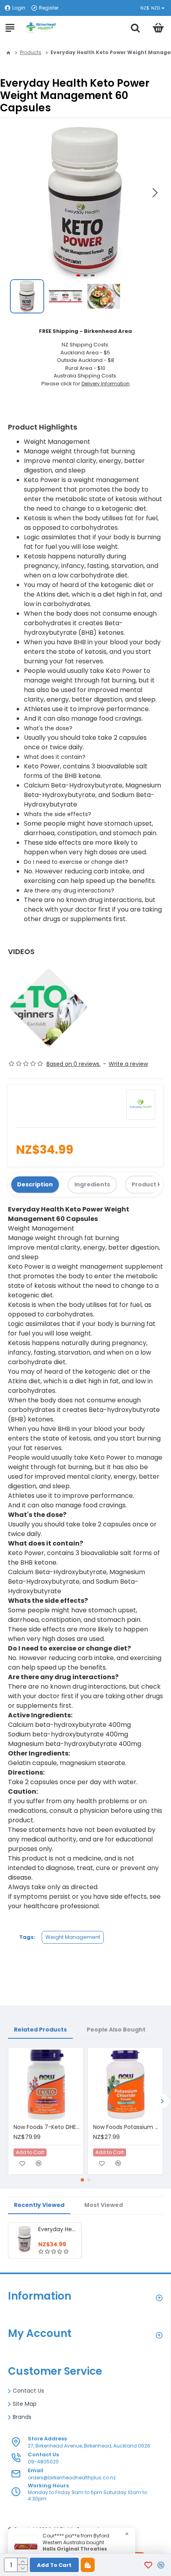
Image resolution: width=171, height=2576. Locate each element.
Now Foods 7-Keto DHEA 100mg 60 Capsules (47, 2127)
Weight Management (73, 1937)
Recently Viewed (39, 2205)
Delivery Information (106, 384)
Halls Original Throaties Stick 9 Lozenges (75, 2552)
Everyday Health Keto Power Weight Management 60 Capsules (58, 2229)
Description (35, 1184)
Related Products (40, 2030)
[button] (155, 193)
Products (31, 52)
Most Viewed (104, 2205)
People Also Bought (116, 2030)
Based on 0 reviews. (74, 1064)
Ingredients (92, 1184)
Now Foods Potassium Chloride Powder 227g (127, 2127)
